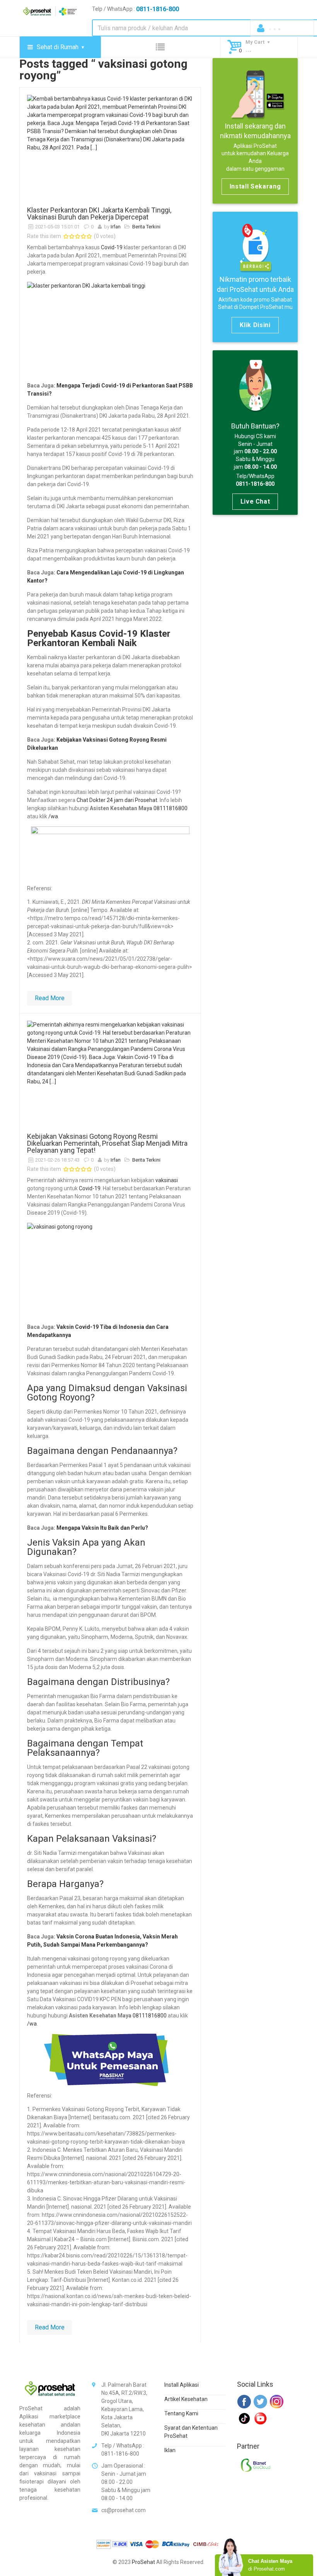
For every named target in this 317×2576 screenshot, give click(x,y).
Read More (50, 998)
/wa (53, 816)
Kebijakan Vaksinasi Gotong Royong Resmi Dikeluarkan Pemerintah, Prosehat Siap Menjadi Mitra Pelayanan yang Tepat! (107, 1143)
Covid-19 (112, 247)
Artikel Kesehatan (186, 2399)
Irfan (116, 227)
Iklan (170, 2450)
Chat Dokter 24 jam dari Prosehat (117, 800)
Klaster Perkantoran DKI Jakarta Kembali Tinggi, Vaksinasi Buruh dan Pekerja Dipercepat (99, 213)
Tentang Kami (181, 2413)
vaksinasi (167, 1180)
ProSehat (143, 2562)
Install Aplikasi (182, 2385)
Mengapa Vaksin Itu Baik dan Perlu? (102, 1528)
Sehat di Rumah (58, 47)
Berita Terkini (146, 227)
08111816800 (170, 808)
